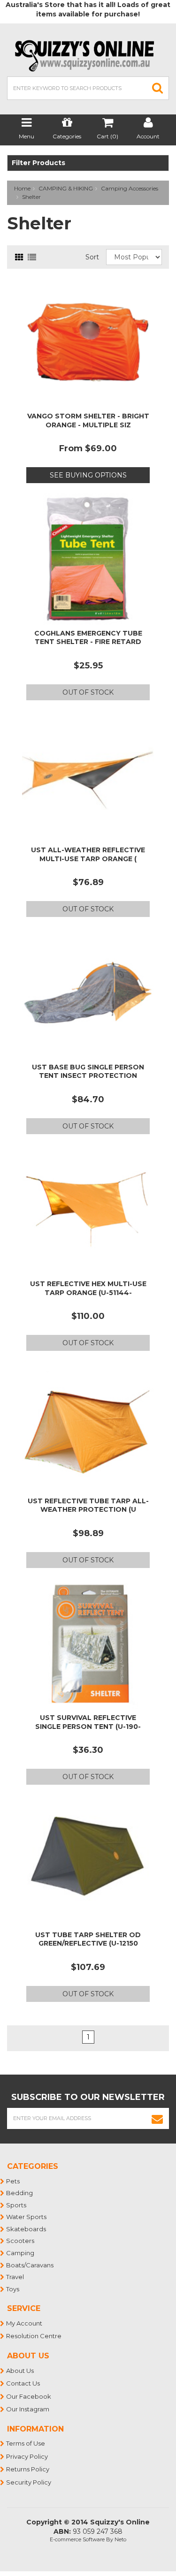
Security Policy (29, 2482)
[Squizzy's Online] (88, 55)
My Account (25, 2323)
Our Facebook (29, 2396)
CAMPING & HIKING (66, 188)
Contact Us (23, 2383)
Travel (15, 2277)
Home (22, 188)
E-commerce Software (77, 2539)
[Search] (158, 88)
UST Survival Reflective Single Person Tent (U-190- (88, 1722)
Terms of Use (26, 2443)
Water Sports (27, 2217)
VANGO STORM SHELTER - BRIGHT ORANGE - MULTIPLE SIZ (88, 420)
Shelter (31, 197)
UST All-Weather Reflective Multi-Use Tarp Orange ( (88, 854)
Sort (92, 257)
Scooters (21, 2241)
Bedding (20, 2193)
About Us (20, 2371)
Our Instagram (28, 2409)
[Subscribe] (157, 2118)
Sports (17, 2205)
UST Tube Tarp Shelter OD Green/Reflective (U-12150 (88, 1939)
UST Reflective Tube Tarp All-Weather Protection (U (88, 1505)
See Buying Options (88, 475)
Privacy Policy (27, 2456)
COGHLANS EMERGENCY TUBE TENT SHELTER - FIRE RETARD (88, 637)
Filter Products (38, 163)
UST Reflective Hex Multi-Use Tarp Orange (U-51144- (88, 1288)
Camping (21, 2253)
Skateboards (27, 2229)
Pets (13, 2181)
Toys (13, 2289)
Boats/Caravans (30, 2265)
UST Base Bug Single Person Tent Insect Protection (88, 1071)
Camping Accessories (130, 188)
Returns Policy (28, 2469)
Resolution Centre (34, 2336)
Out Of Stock (88, 692)
